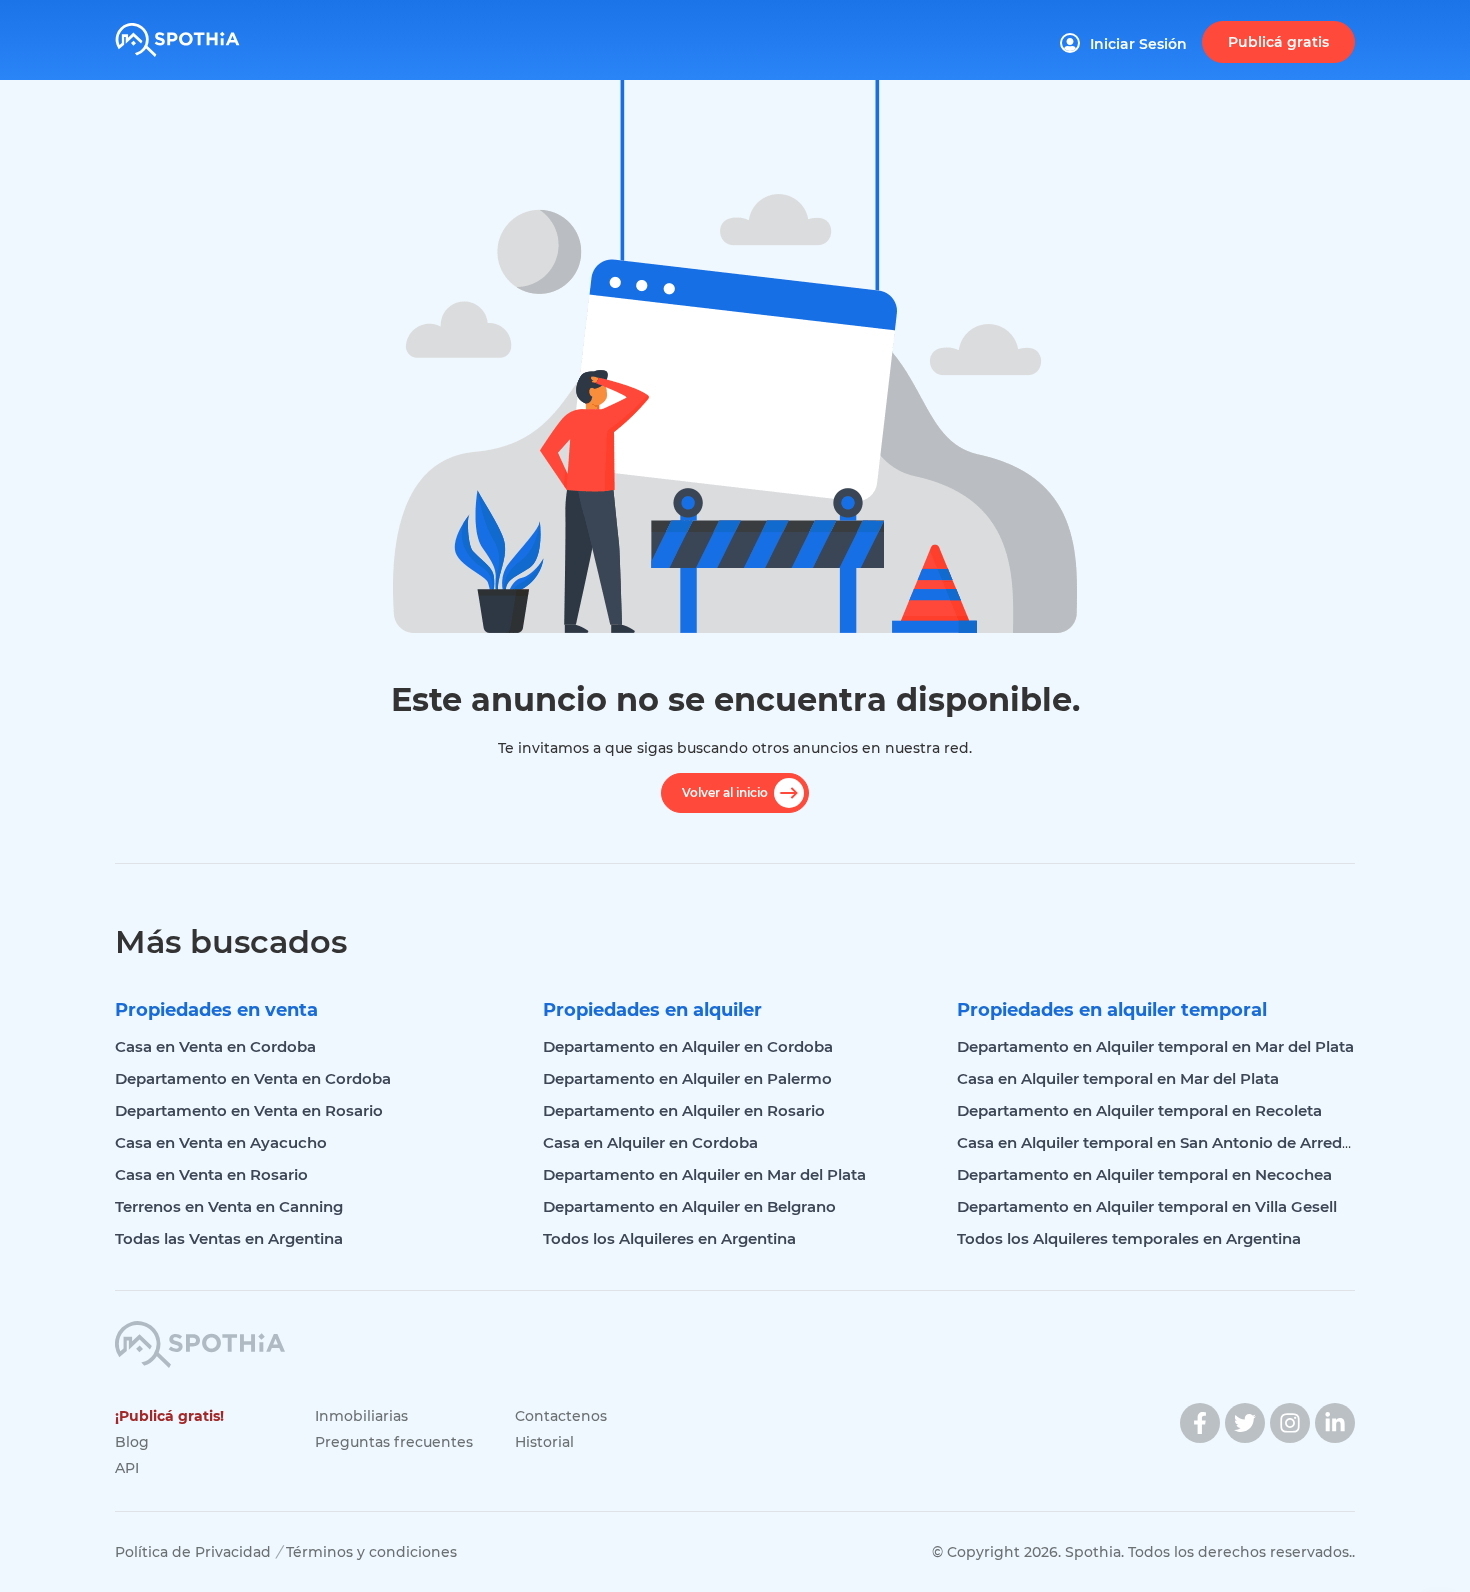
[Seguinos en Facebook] (1200, 1423)
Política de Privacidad (193, 1552)
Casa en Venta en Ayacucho (221, 1142)
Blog (132, 1442)
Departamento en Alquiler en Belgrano (689, 1206)
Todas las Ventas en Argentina (229, 1238)
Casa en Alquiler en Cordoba (650, 1142)
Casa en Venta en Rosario (211, 1174)
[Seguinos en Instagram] (1290, 1423)
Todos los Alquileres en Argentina (669, 1238)
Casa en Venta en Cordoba (215, 1046)
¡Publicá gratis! (169, 1416)
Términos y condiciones (371, 1552)
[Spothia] (207, 33)
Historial (544, 1442)
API (127, 1468)
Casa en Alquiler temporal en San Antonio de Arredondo (1169, 1142)
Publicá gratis (1278, 42)
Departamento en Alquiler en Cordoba (688, 1046)
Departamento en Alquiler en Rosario (684, 1110)
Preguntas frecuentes (394, 1442)
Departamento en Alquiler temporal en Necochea (1144, 1174)
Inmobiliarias (361, 1416)
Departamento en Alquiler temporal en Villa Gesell (1147, 1206)
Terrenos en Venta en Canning (229, 1206)
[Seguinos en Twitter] (1245, 1423)
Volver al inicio (725, 792)
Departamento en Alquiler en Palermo (687, 1078)
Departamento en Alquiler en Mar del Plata (704, 1174)
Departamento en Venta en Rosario (249, 1110)
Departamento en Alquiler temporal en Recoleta (1139, 1110)
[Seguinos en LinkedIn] (1335, 1423)
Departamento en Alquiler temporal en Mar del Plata (1155, 1046)
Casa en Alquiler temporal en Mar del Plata (1118, 1078)
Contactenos (561, 1416)
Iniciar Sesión (1138, 44)
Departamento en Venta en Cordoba (253, 1078)
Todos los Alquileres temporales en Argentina (1129, 1238)
